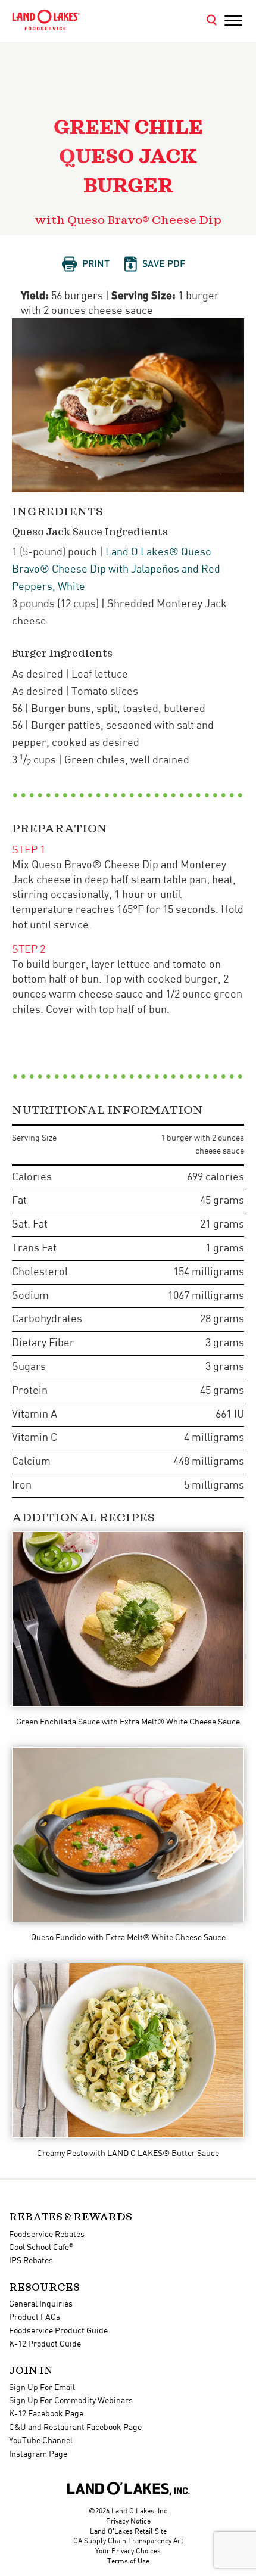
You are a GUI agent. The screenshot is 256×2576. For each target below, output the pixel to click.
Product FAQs (35, 2317)
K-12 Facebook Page (46, 2414)
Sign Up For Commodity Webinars (71, 2401)
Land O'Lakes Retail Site (128, 2532)
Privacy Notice (128, 2521)
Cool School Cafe (41, 2248)
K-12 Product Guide (45, 2344)
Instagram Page (38, 2454)
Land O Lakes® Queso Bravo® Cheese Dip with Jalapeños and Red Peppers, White (116, 569)
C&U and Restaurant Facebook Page (75, 2428)
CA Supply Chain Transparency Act (128, 2541)
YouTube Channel (41, 2441)
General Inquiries (41, 2304)
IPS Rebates (31, 2261)
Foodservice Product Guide (58, 2331)
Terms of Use (128, 2561)
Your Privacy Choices (128, 2551)
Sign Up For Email (42, 2388)
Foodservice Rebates (47, 2235)
